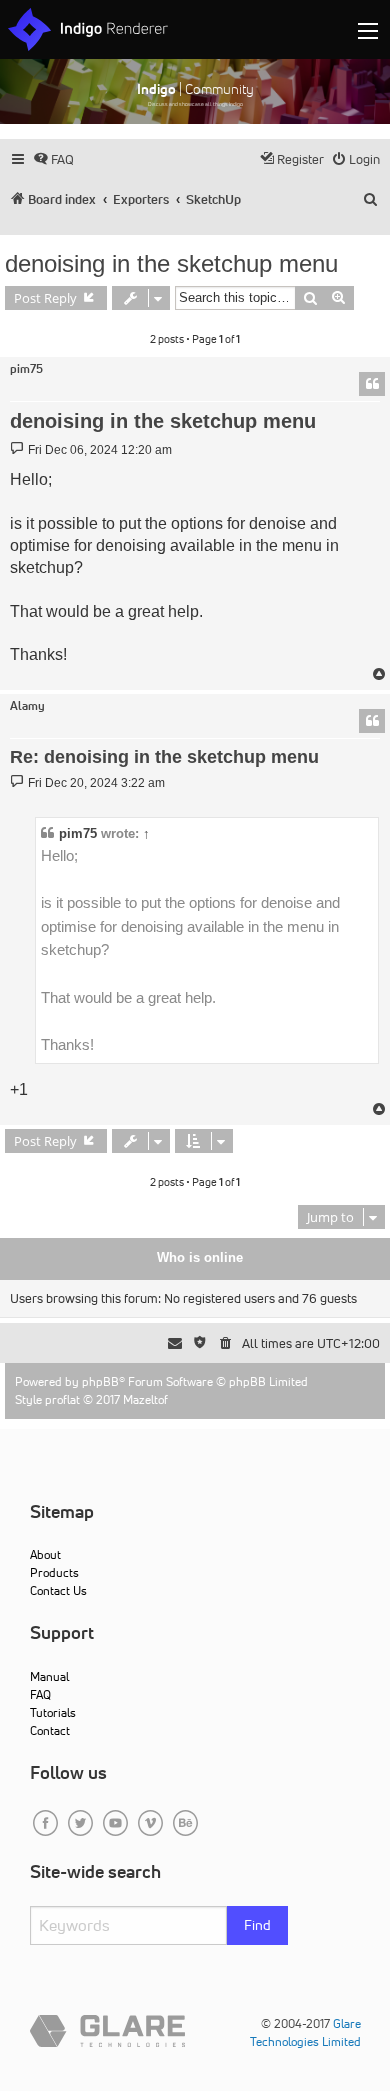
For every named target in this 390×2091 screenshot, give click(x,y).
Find (257, 1925)
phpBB (100, 1381)
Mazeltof (145, 1399)
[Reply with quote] (372, 384)
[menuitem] (53, 159)
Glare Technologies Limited (305, 2032)
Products (54, 1572)
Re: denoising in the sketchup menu (164, 757)
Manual (49, 1676)
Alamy (27, 706)
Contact (50, 1730)
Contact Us (58, 1590)
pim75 (26, 369)
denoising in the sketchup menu (171, 263)
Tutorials (53, 1712)
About (45, 1554)
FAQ (40, 1694)
